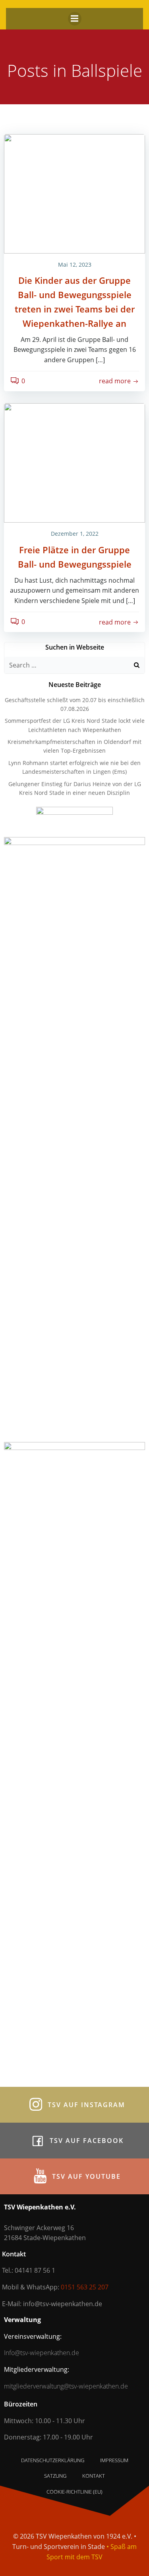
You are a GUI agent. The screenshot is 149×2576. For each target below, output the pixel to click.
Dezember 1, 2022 (75, 534)
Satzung (55, 2476)
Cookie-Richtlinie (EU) (74, 2492)
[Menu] (75, 19)
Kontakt (94, 2476)
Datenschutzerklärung (53, 2460)
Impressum (114, 2460)
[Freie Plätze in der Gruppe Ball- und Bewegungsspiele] (74, 463)
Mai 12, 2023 (75, 264)
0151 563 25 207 (85, 2287)
